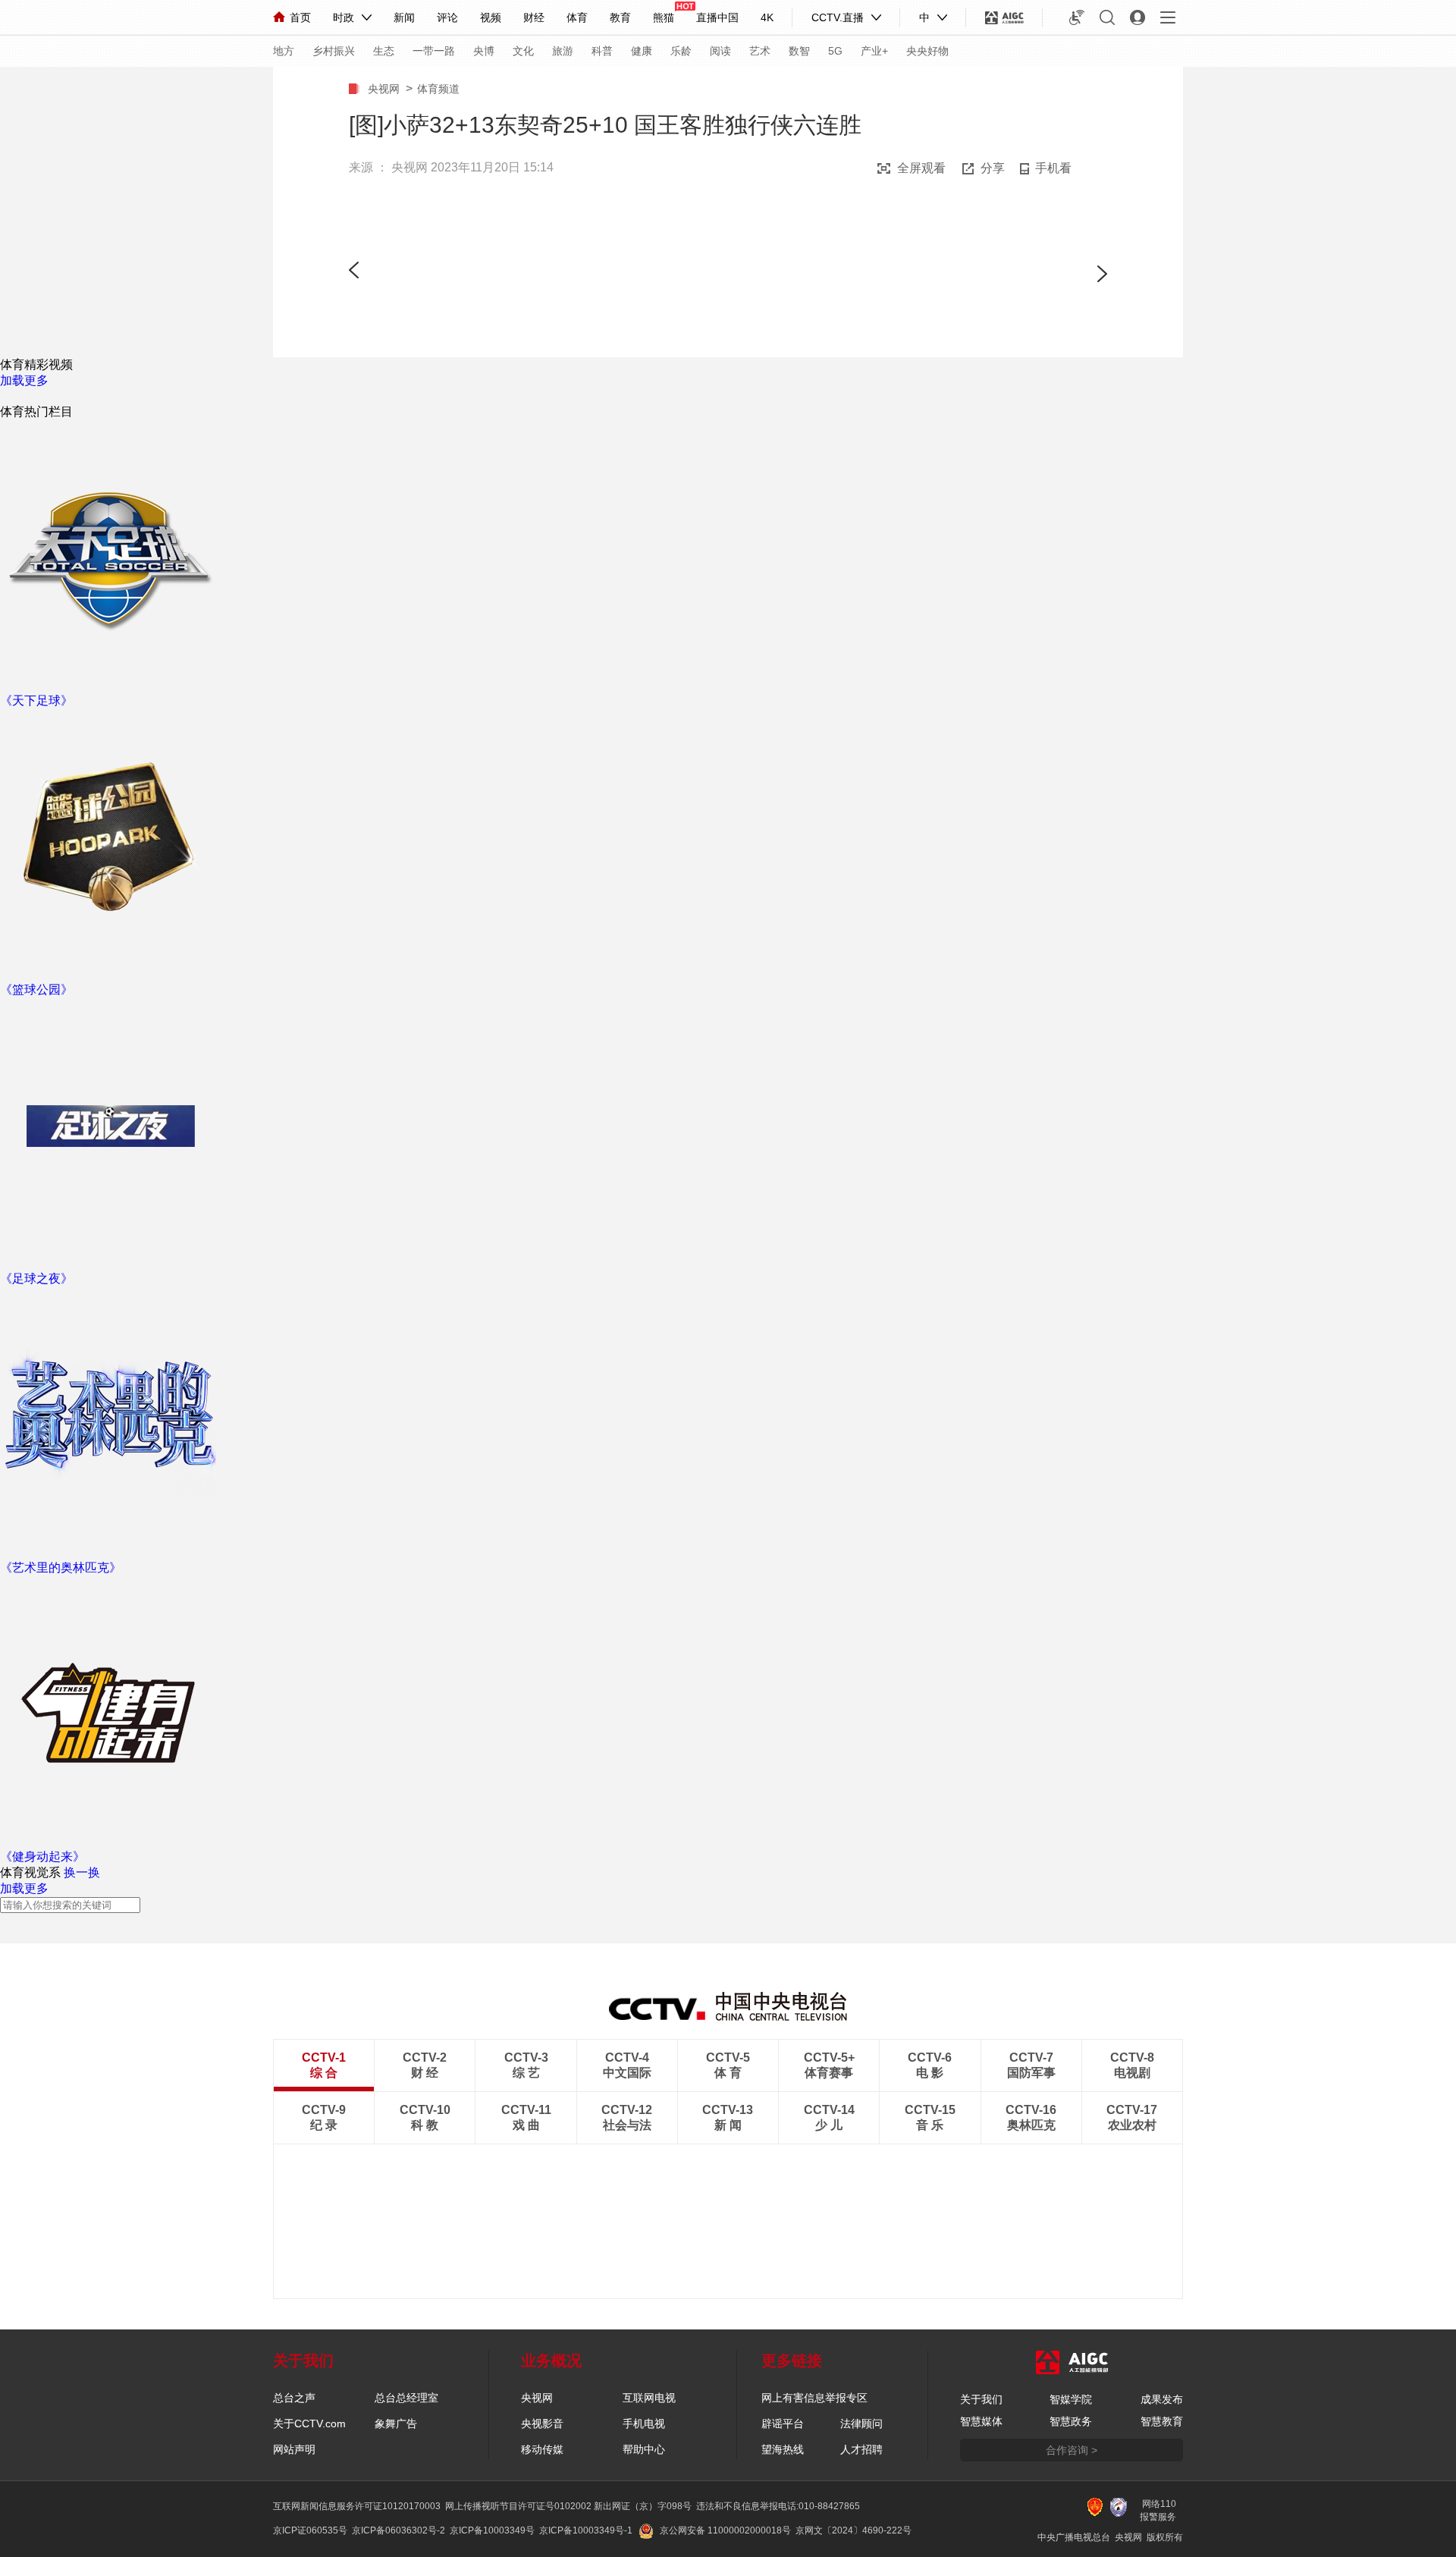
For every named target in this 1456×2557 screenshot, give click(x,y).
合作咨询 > (1072, 2450)
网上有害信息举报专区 (814, 2398)
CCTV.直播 (838, 17)
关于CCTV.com (309, 2423)
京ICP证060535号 (310, 2530)
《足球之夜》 (36, 1278)
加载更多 (24, 380)
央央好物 (927, 51)
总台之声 (294, 2398)
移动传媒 (542, 2449)
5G (835, 51)
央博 (484, 51)
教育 (620, 17)
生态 (384, 51)
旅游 (563, 51)
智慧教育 (1162, 2421)
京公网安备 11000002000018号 (725, 2530)
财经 (534, 17)
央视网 (387, 89)
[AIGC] (1004, 17)
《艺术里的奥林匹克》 (61, 1567)
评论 (447, 17)
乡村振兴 (334, 51)
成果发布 (1162, 2399)
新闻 (404, 17)
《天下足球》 (36, 701)
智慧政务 (1071, 2421)
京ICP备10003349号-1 (586, 2530)
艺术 (760, 51)
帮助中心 (644, 2449)
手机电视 (644, 2423)
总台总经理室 (406, 2398)
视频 (491, 17)
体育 (577, 17)
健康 (642, 51)
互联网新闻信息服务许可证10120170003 (357, 2506)
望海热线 (783, 2449)
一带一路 (434, 51)
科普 (602, 51)
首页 (300, 17)
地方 (284, 51)
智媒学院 (1071, 2399)
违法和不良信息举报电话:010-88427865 (778, 2506)
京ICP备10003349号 (492, 2530)
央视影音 (542, 2423)
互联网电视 (649, 2398)
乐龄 (681, 51)
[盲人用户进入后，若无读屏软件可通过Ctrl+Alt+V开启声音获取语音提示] (1077, 17)
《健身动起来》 (42, 1856)
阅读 (720, 51)
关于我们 (981, 2399)
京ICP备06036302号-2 (399, 2530)
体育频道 (438, 89)
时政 (344, 17)
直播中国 (717, 17)
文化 (523, 51)
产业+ (874, 51)
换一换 (82, 1872)
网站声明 (294, 2449)
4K (767, 17)
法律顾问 (861, 2423)
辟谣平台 (783, 2423)
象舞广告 (396, 2423)
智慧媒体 (981, 2421)
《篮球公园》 (36, 990)
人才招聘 (861, 2449)
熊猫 (664, 17)
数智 (799, 51)
